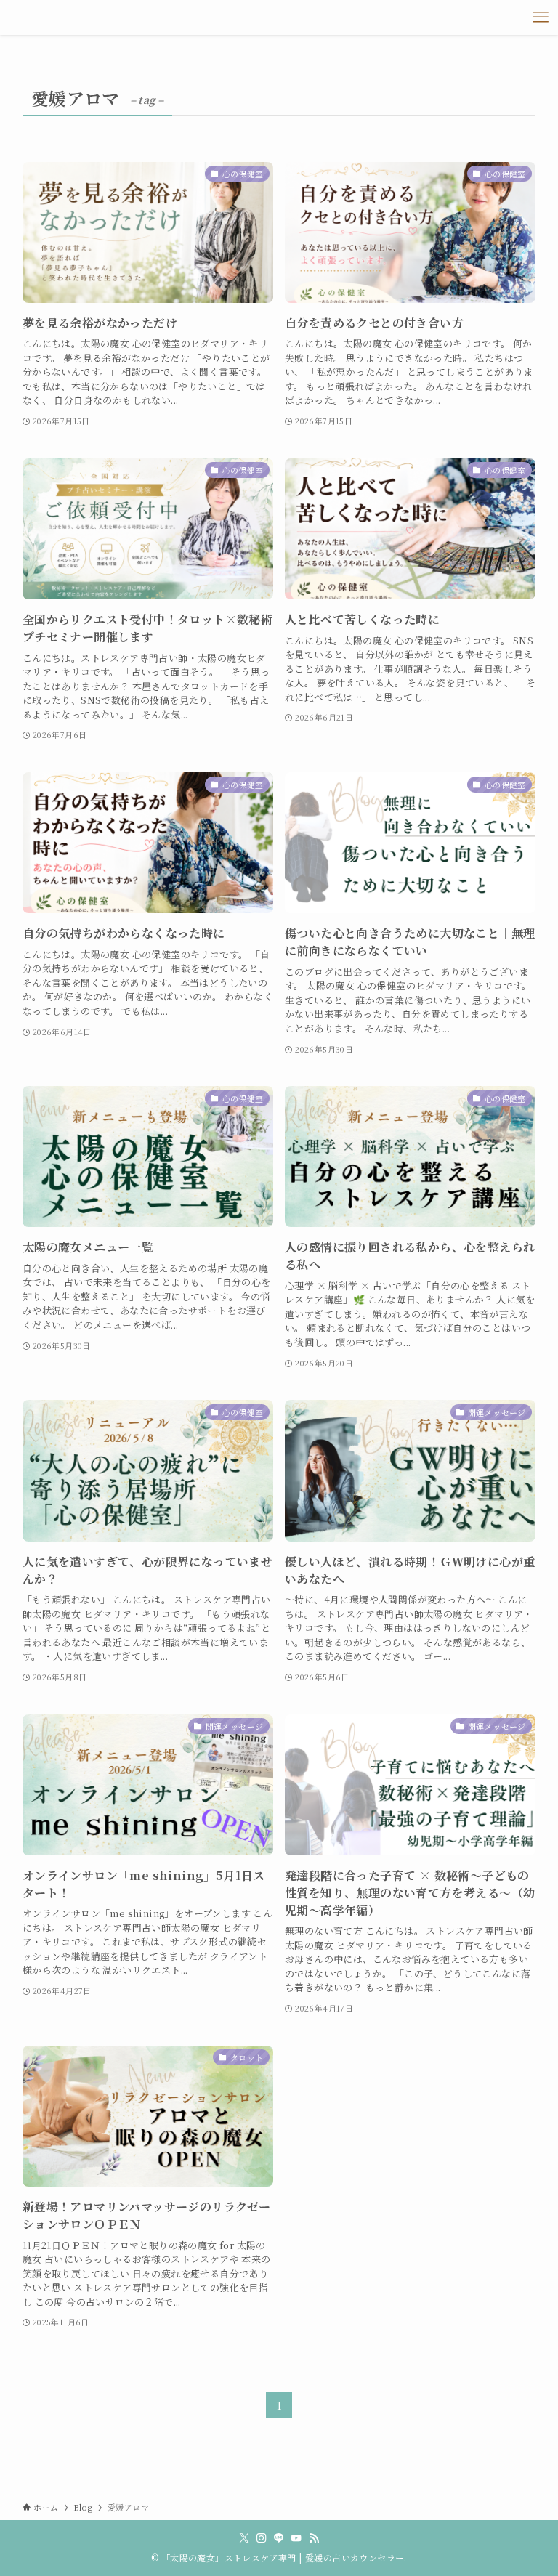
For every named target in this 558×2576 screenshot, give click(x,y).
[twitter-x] (244, 2538)
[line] (279, 2538)
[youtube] (296, 2538)
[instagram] (262, 2538)
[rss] (314, 2538)
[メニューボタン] (541, 17)
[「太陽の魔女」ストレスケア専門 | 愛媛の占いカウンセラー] (34, 17)
